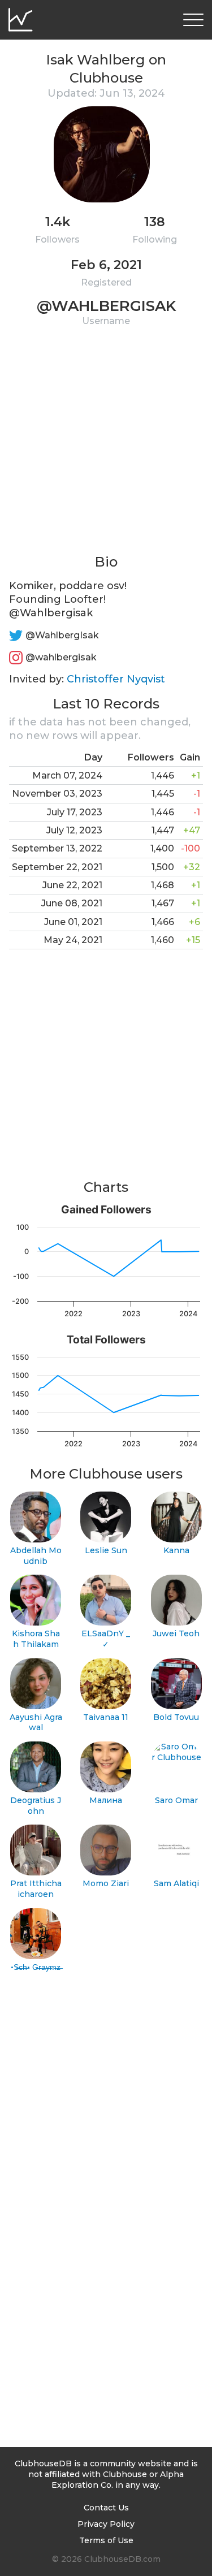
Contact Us (106, 2508)
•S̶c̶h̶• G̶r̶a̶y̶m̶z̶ (36, 1967)
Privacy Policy (106, 2524)
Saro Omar (176, 1800)
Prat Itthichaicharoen (36, 1889)
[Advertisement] (106, 447)
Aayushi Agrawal (36, 1723)
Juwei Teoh (176, 1633)
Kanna (176, 1550)
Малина (106, 1800)
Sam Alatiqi (176, 1883)
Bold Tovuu (176, 1717)
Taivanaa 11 (106, 1717)
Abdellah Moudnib (36, 1556)
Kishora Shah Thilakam (36, 1639)
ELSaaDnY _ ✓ (106, 1639)
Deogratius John (36, 1806)
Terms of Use (106, 2540)
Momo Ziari (106, 1883)
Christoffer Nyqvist (116, 679)
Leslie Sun (106, 1550)
